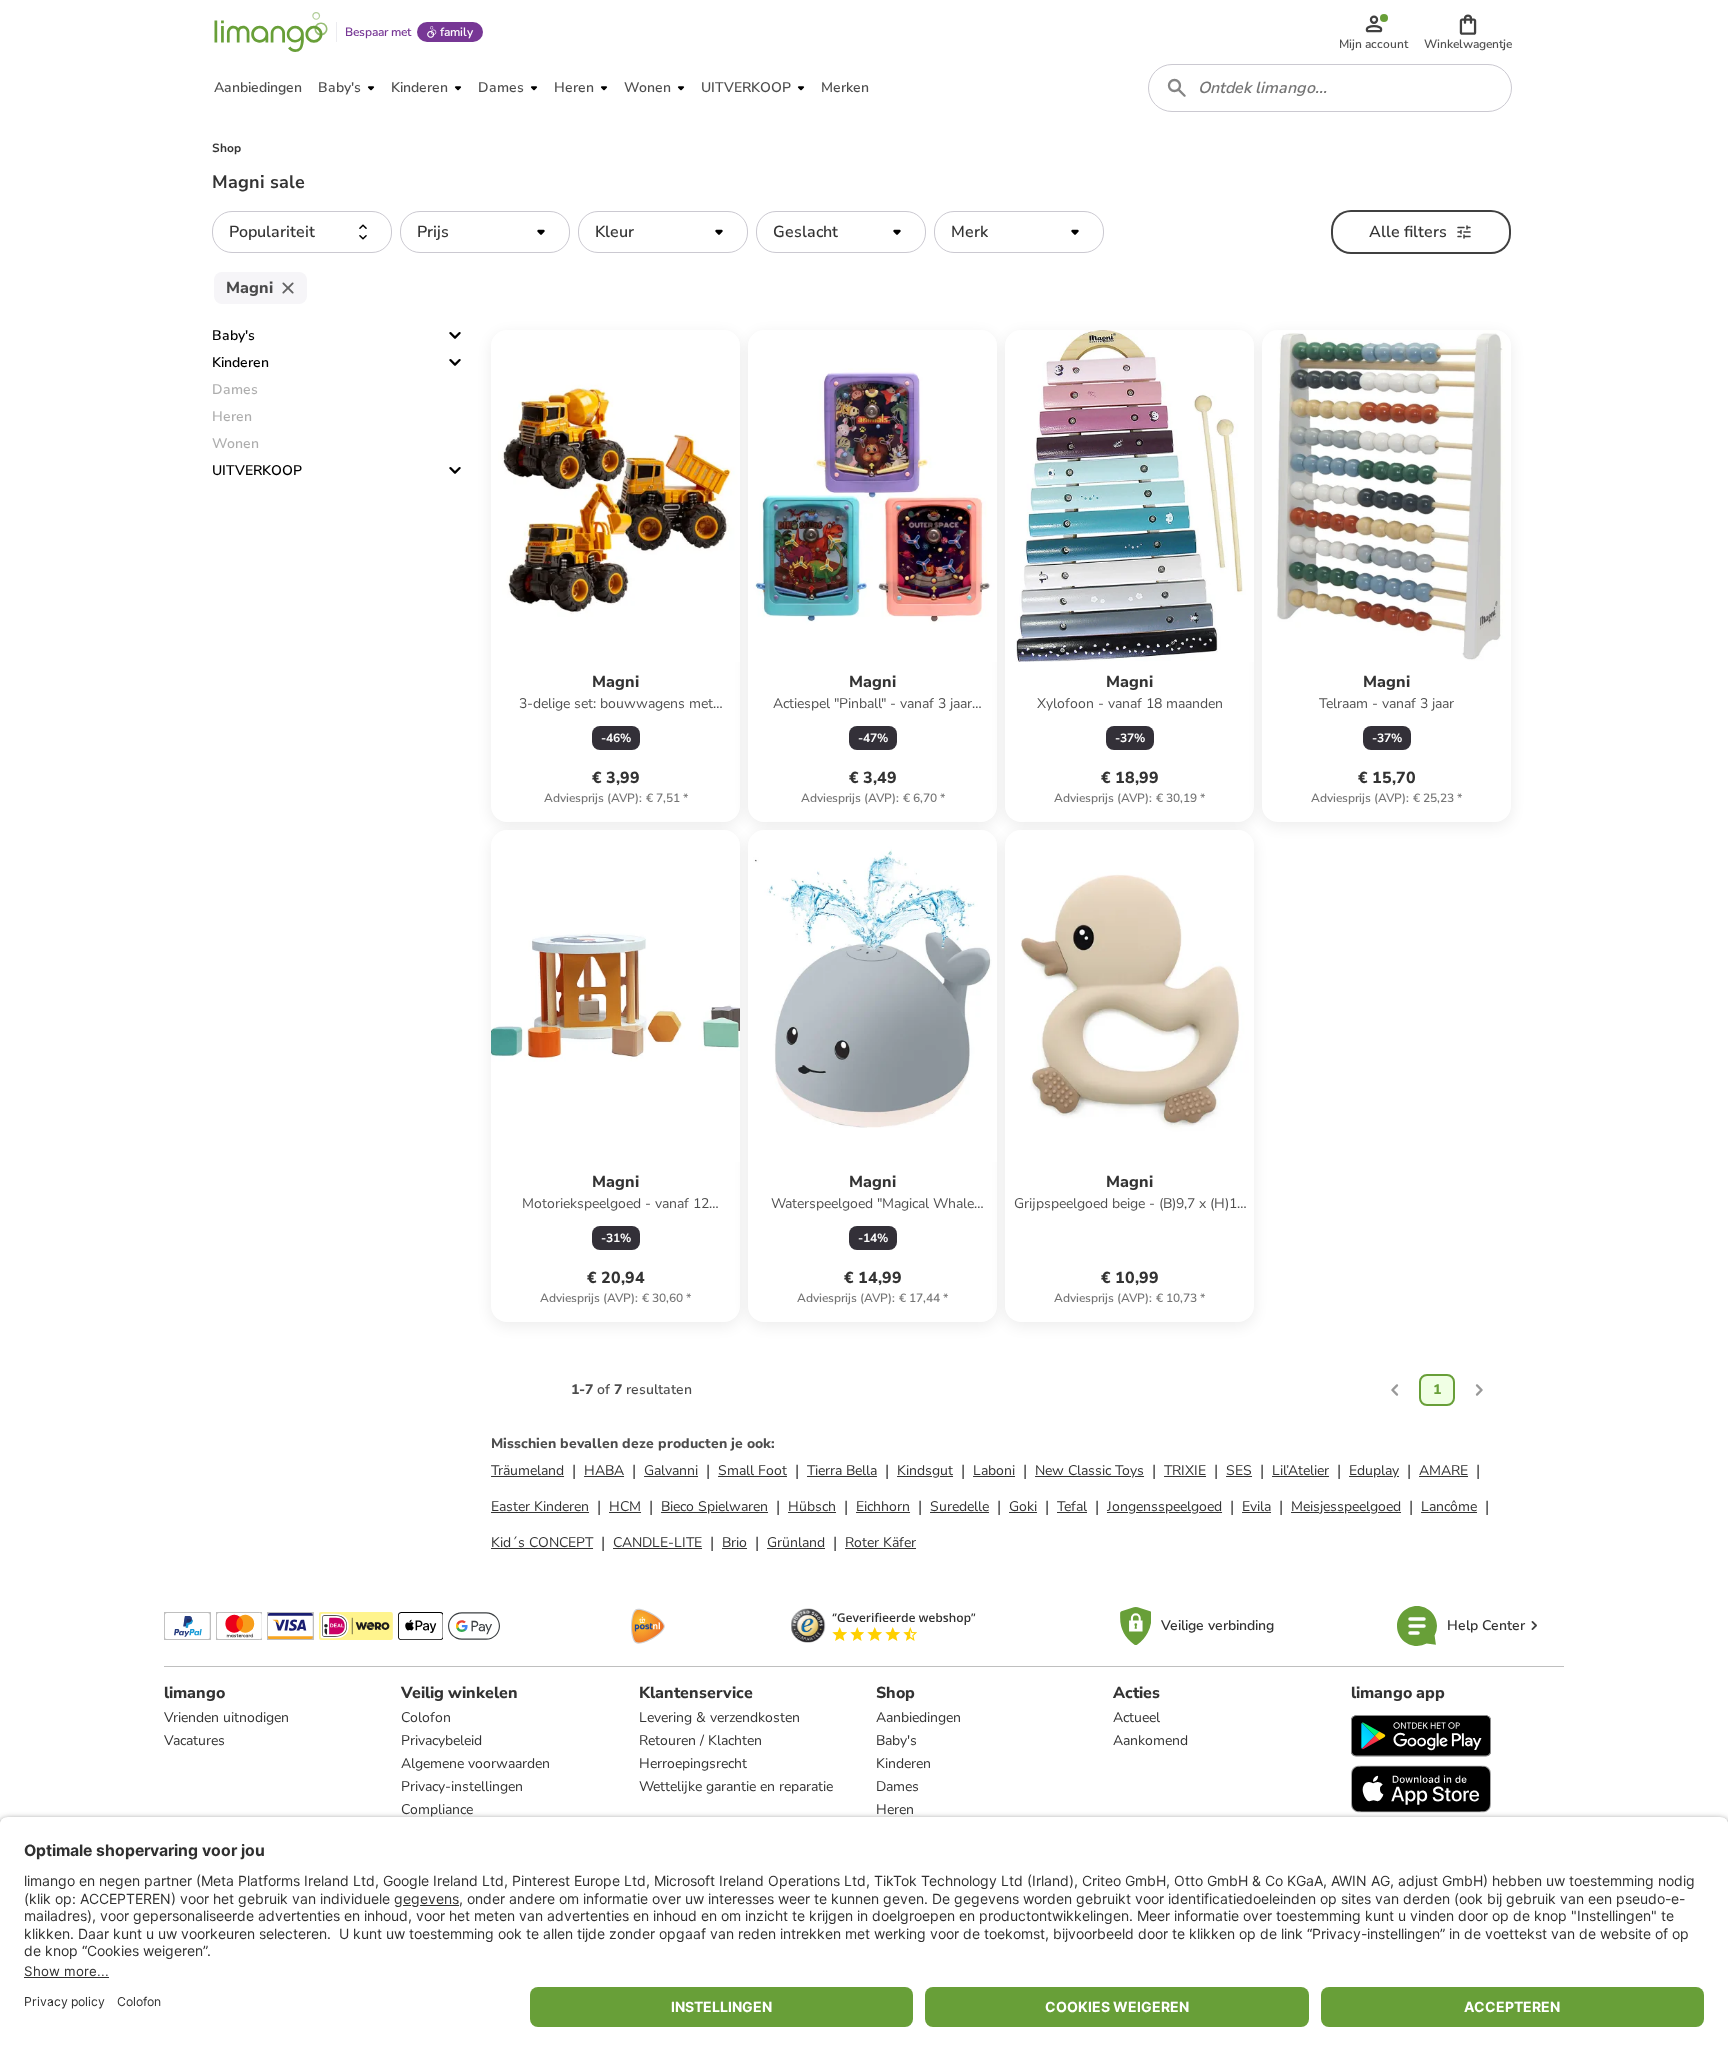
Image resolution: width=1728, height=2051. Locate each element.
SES (1239, 1470)
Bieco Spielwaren (714, 1506)
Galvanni (671, 1470)
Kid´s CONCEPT (542, 1542)
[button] (1468, 32)
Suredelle (959, 1506)
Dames (897, 1786)
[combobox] (1330, 88)
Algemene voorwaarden (475, 1763)
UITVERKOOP (257, 470)
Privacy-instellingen (462, 1786)
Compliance (437, 1809)
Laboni (994, 1470)
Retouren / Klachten (700, 1740)
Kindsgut (925, 1470)
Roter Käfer (880, 1542)
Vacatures (194, 1740)
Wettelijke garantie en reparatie (736, 1786)
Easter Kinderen (540, 1506)
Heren (895, 1809)
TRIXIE (1185, 1470)
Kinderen (240, 362)
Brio (734, 1542)
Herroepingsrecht (693, 1763)
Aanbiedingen (918, 1717)
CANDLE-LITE (657, 1542)
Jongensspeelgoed (1164, 1506)
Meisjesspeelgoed (1346, 1506)
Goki (1023, 1506)
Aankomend (1150, 1740)
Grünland (796, 1542)
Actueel (1136, 1717)
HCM (625, 1506)
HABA (604, 1470)
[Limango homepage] (271, 32)
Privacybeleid (441, 1740)
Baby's (233, 335)
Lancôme (1449, 1506)
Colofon (426, 1717)
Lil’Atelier (1300, 1470)
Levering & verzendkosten (719, 1717)
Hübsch (812, 1506)
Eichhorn (883, 1506)
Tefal (1072, 1506)
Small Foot (752, 1470)
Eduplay (1374, 1470)
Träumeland (527, 1470)
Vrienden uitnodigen (226, 1717)
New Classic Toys (1089, 1470)
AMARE (1443, 1470)
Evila (1256, 1506)
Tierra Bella (842, 1470)
